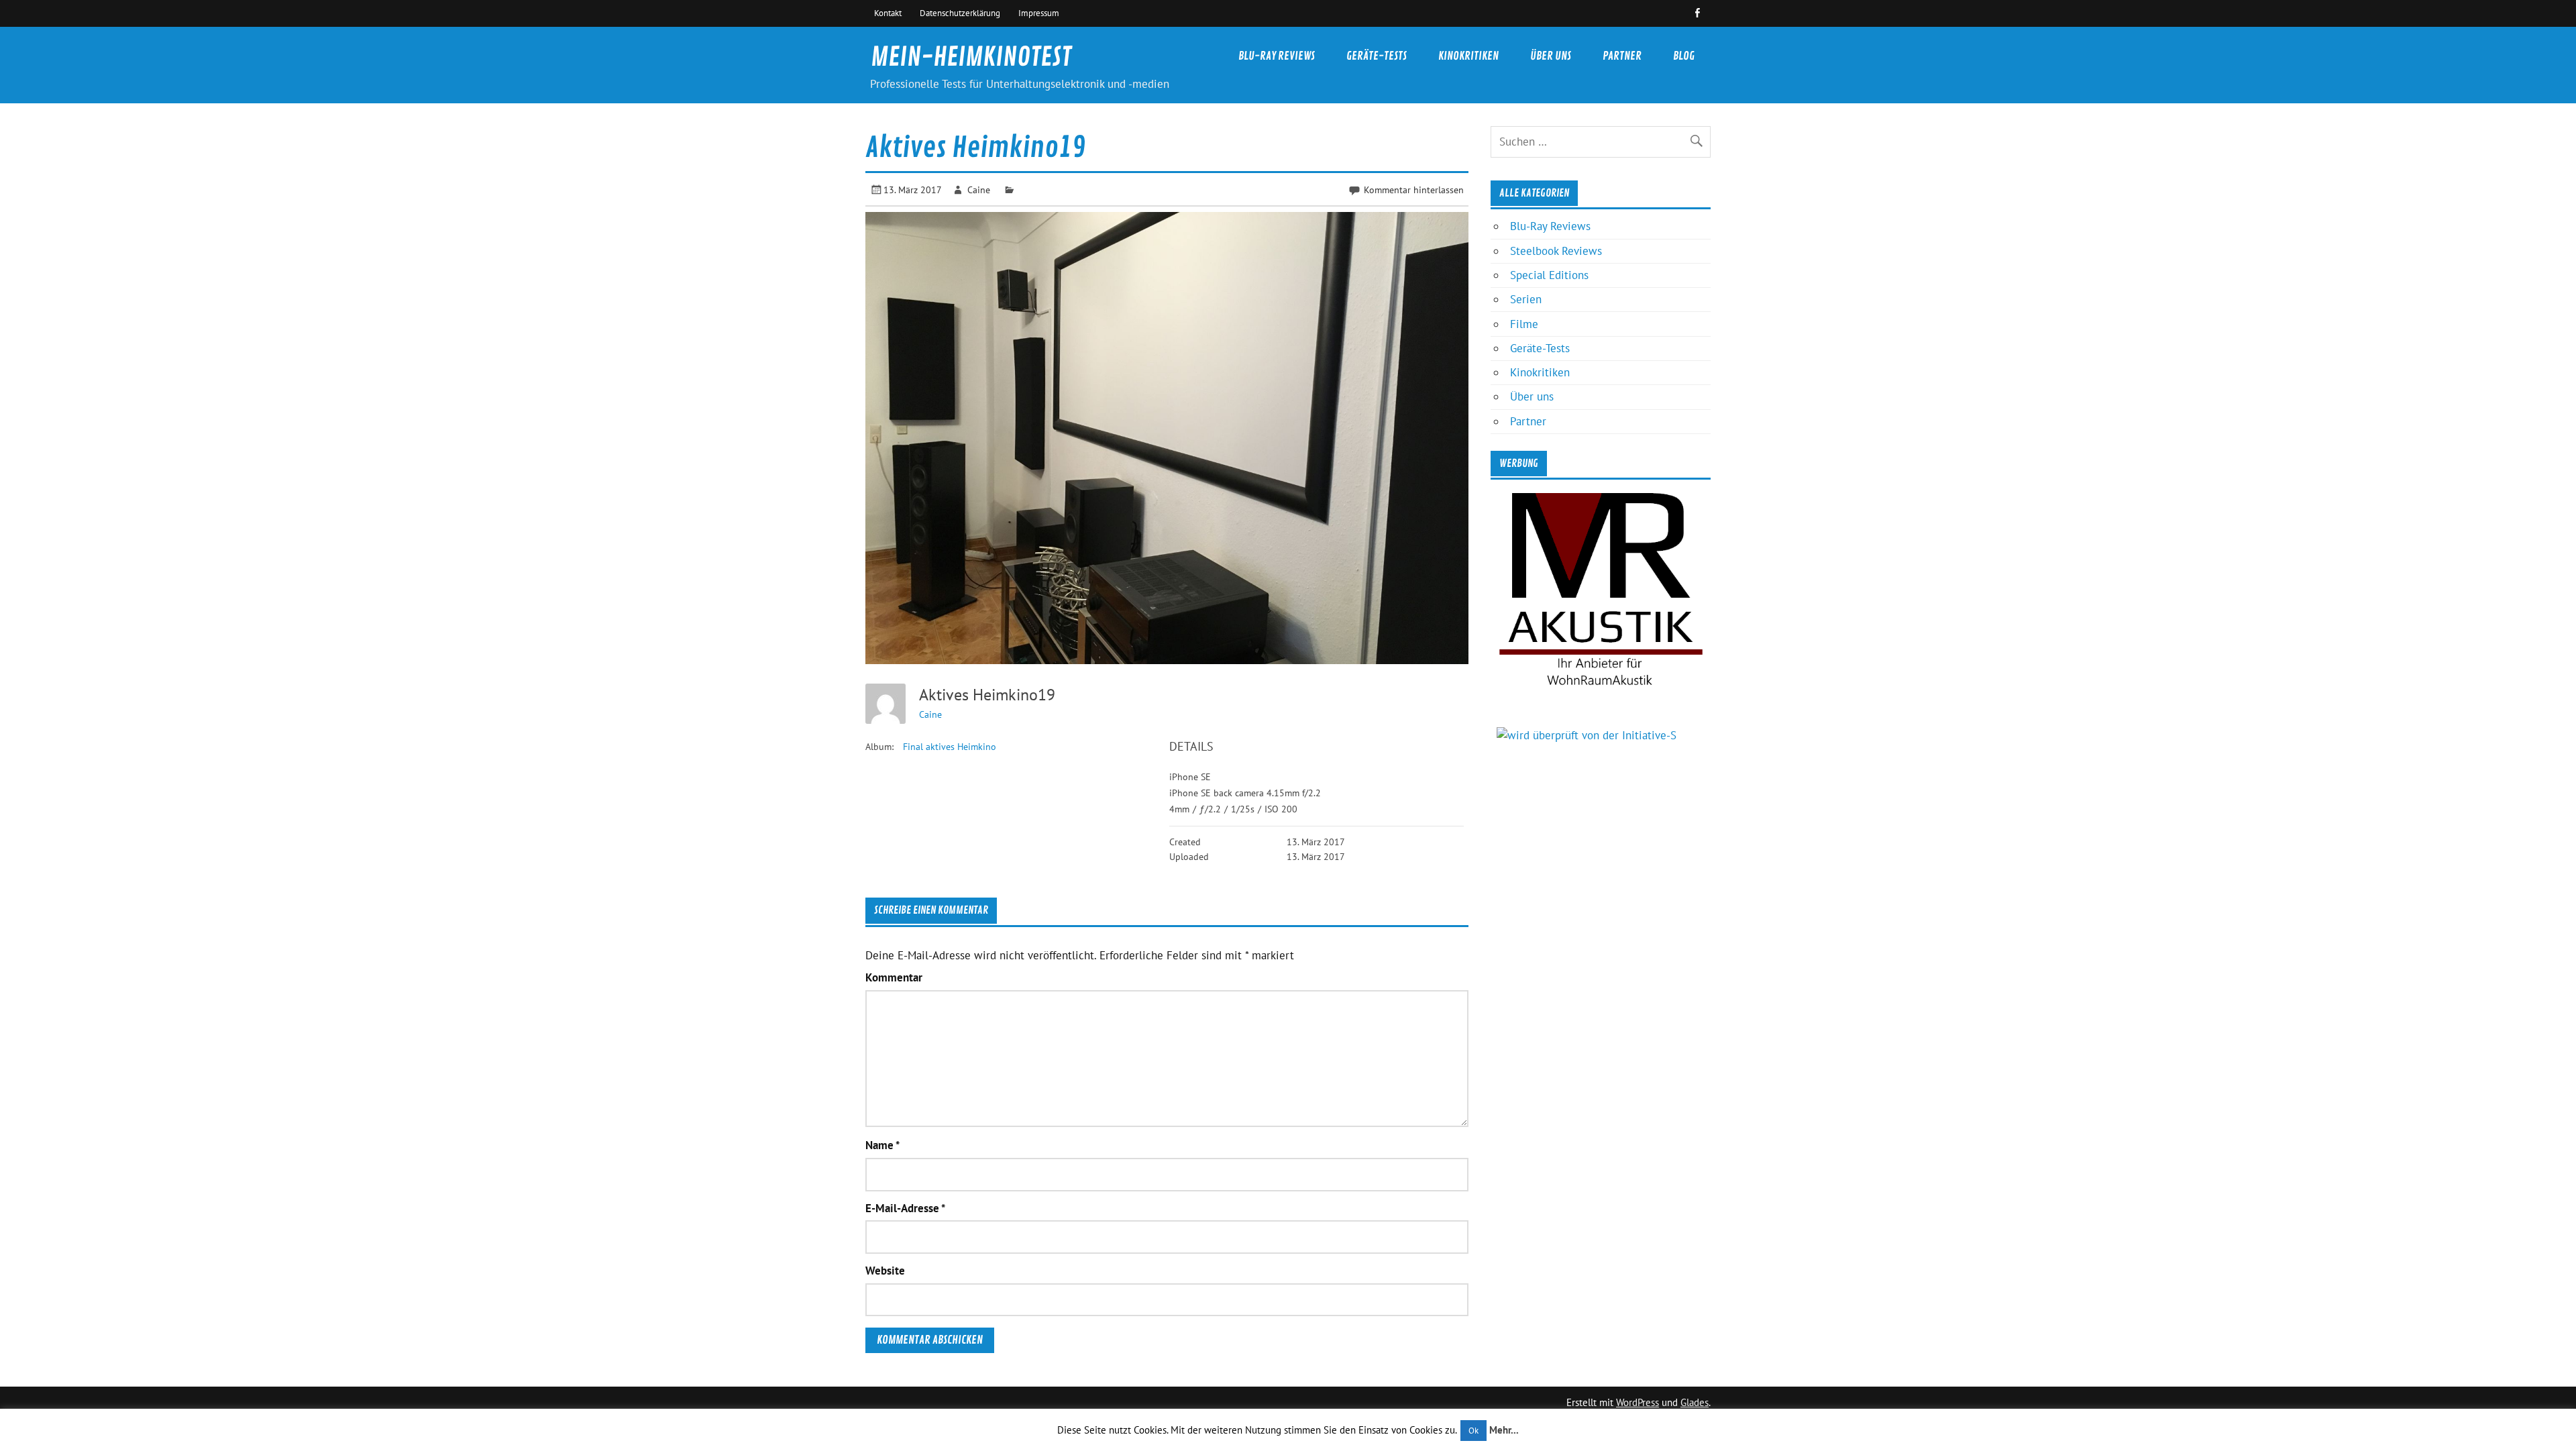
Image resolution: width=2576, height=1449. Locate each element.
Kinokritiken (1468, 56)
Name (882, 1145)
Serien (1526, 299)
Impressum (1039, 13)
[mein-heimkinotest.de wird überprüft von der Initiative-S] (1587, 735)
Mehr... (1504, 1430)
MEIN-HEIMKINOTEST (971, 57)
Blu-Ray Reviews (1277, 56)
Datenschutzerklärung (960, 13)
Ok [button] (1473, 1431)
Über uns (1551, 56)
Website (885, 1271)
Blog (1684, 56)
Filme (1524, 324)
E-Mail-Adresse (905, 1209)
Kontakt (888, 13)
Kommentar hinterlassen (1414, 190)
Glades (1695, 1402)
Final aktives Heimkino (950, 747)
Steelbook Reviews (1556, 251)
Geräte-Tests (1377, 56)
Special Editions (1549, 275)
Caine (979, 190)
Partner (1622, 56)
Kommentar (894, 978)
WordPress (1638, 1402)
